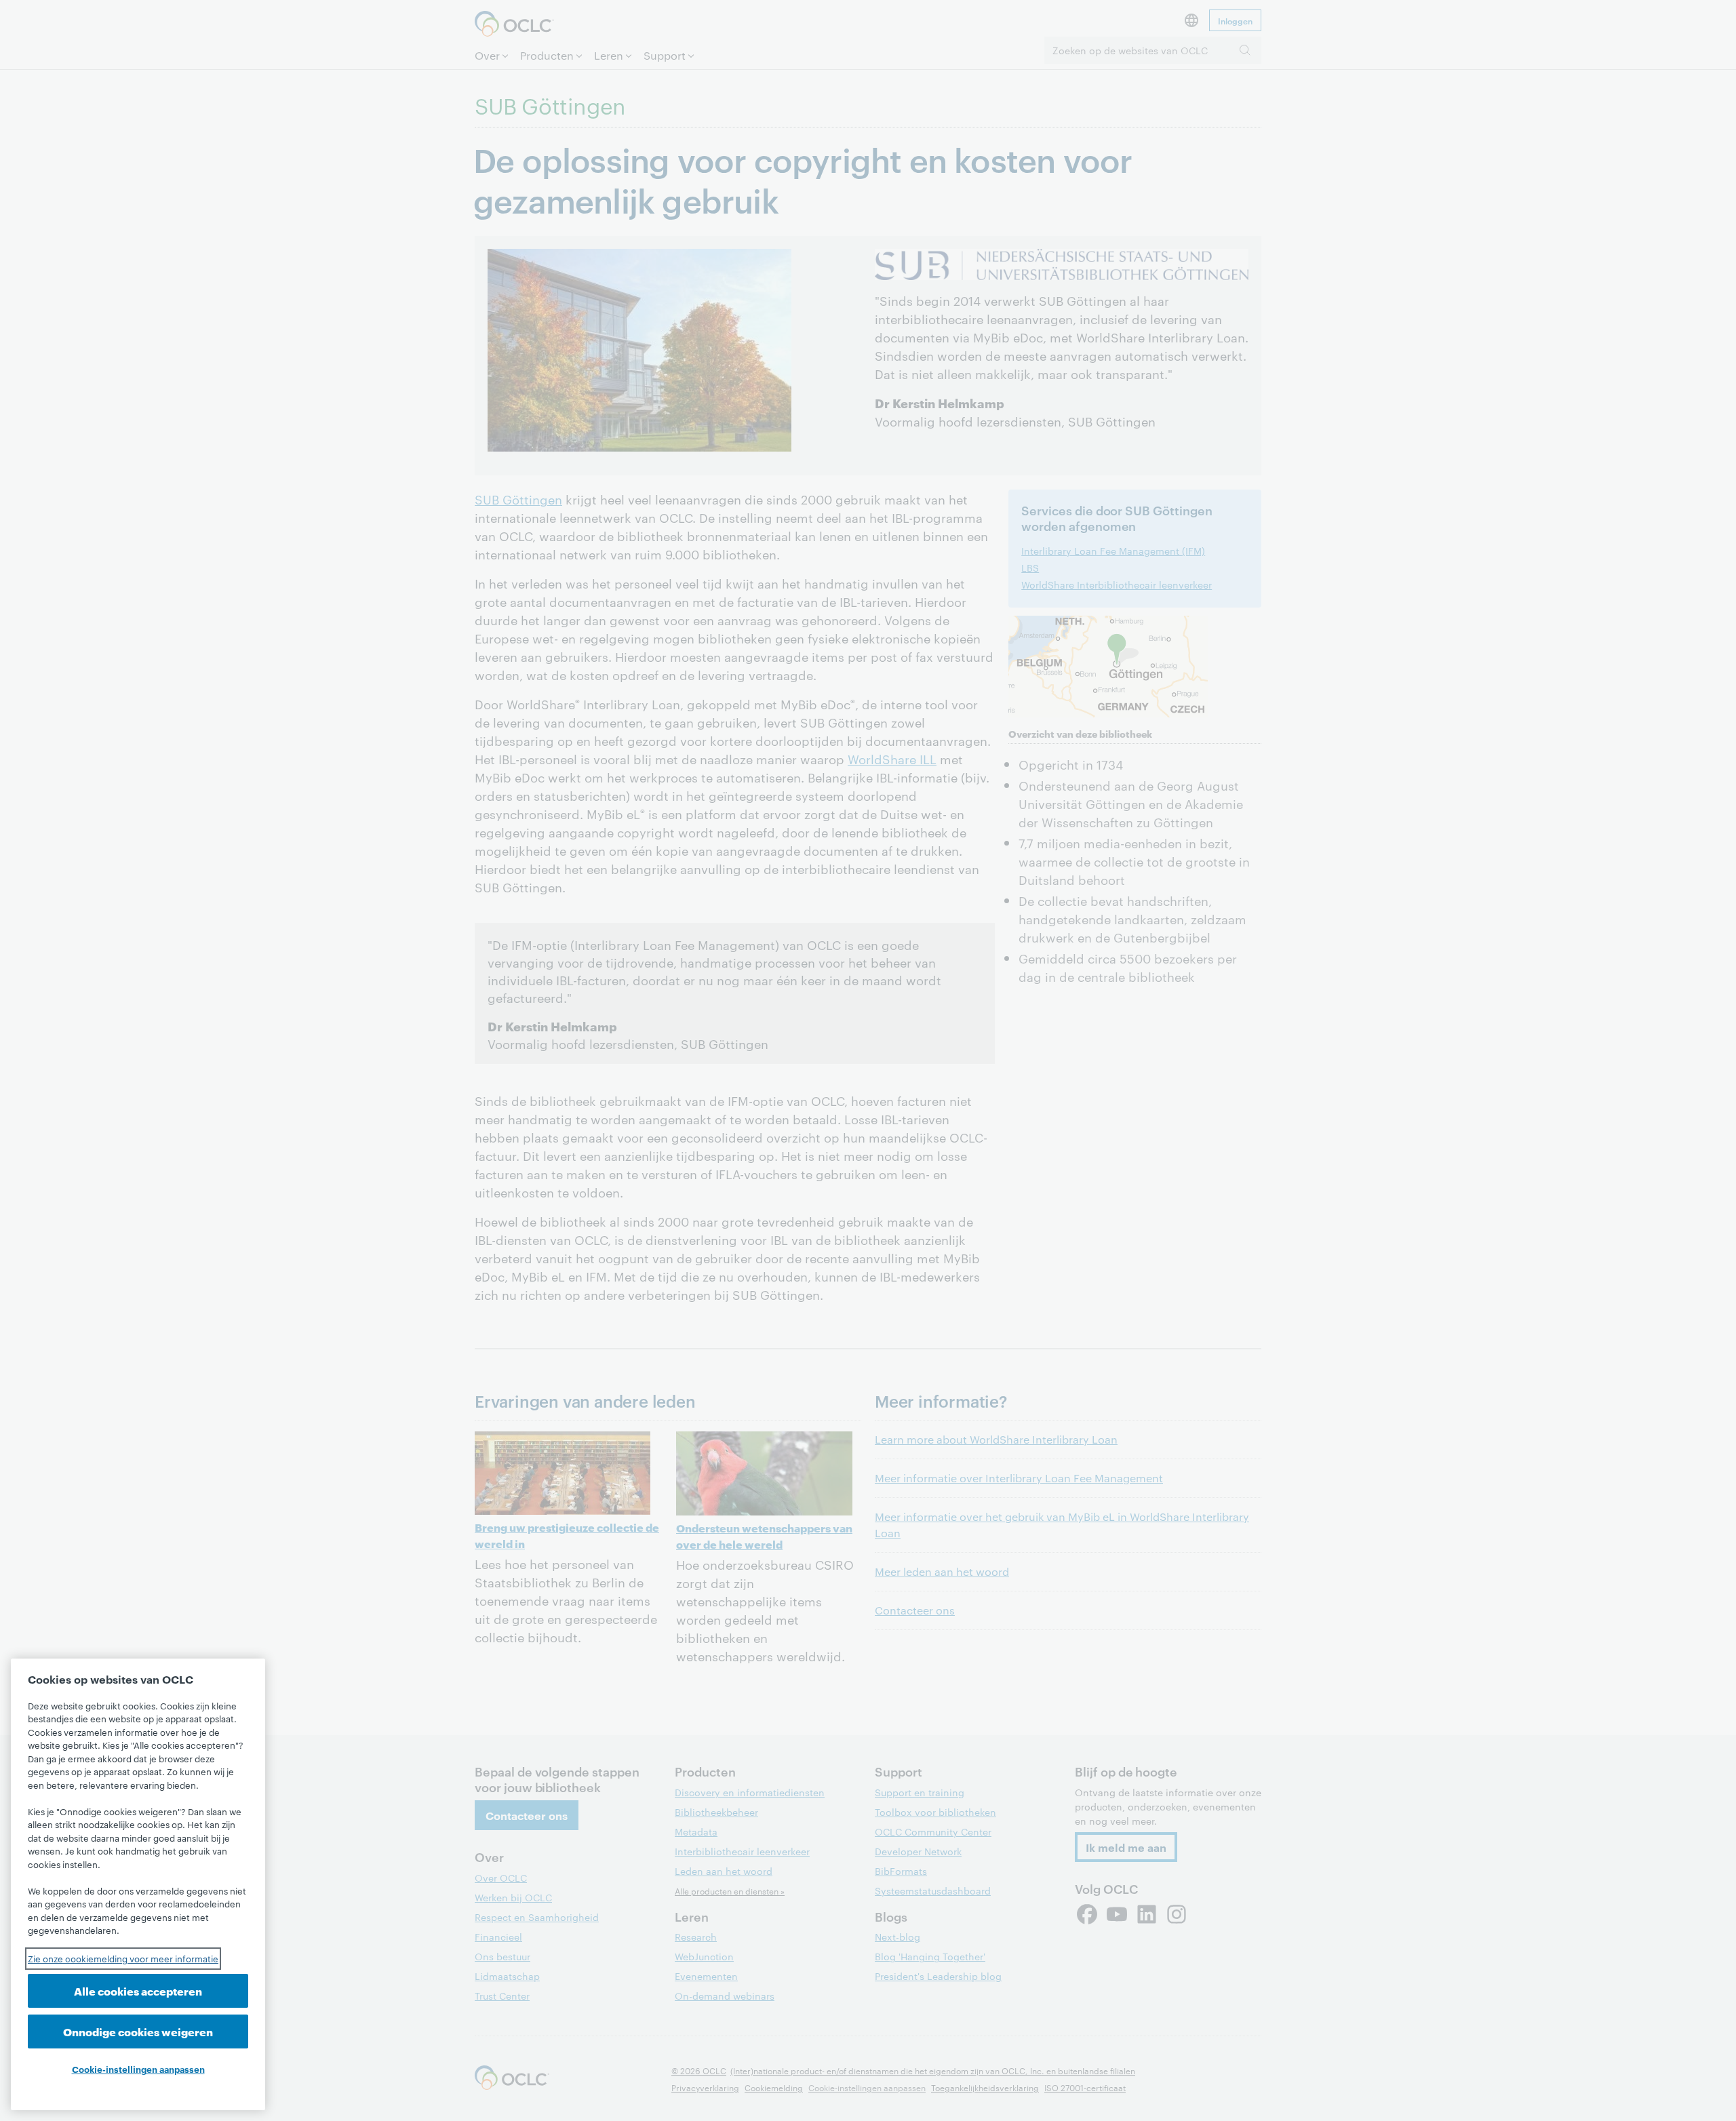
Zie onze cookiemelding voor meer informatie (123, 1958)
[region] (138, 1884)
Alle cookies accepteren (138, 1990)
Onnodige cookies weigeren (138, 2031)
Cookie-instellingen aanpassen (138, 2069)
